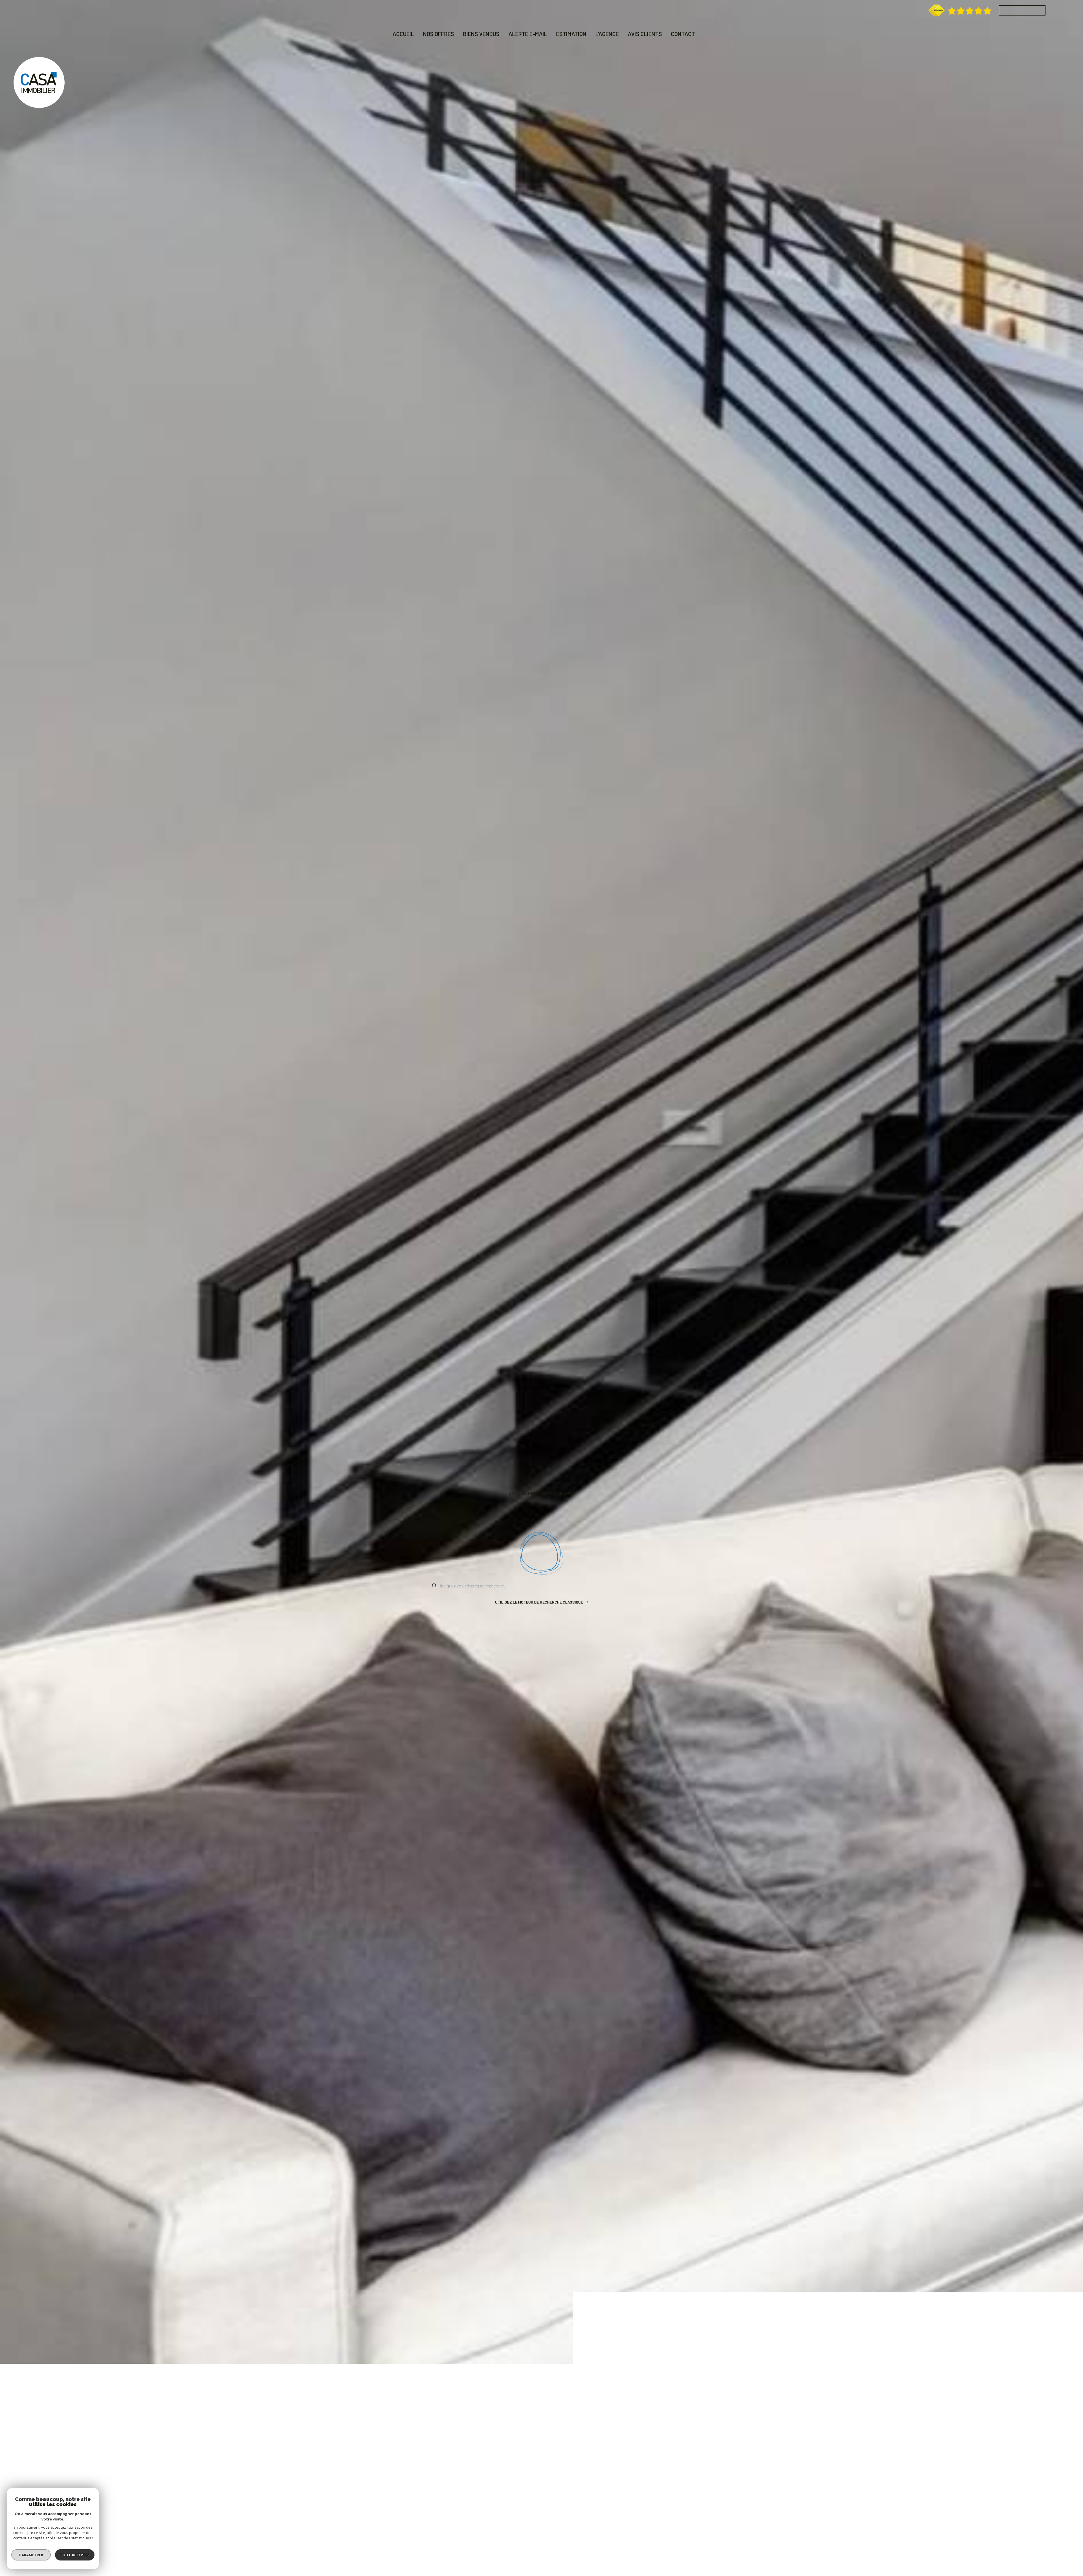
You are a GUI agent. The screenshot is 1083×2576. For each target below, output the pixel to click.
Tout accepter (75, 2555)
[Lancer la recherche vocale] (541, 1554)
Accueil (403, 34)
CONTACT (683, 34)
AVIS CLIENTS (645, 34)
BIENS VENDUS (481, 34)
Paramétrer (31, 2555)
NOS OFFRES (439, 34)
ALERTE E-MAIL (528, 34)
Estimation (571, 34)
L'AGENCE (607, 34)
